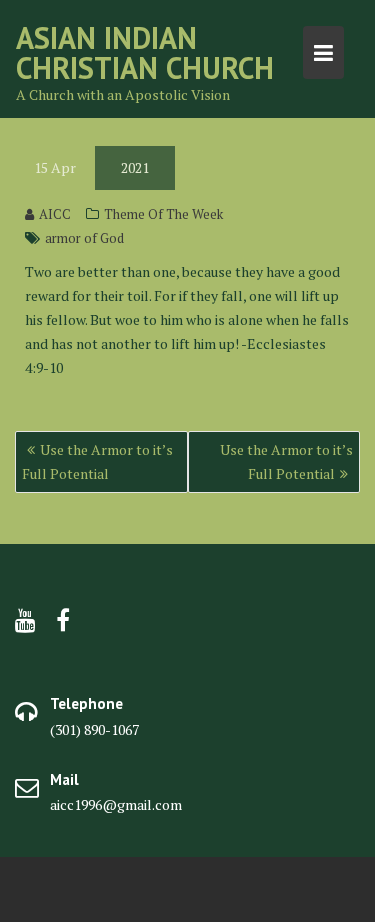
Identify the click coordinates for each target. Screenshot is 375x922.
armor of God (84, 238)
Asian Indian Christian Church (145, 52)
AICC (55, 214)
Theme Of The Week (163, 214)
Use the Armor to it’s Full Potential (97, 461)
